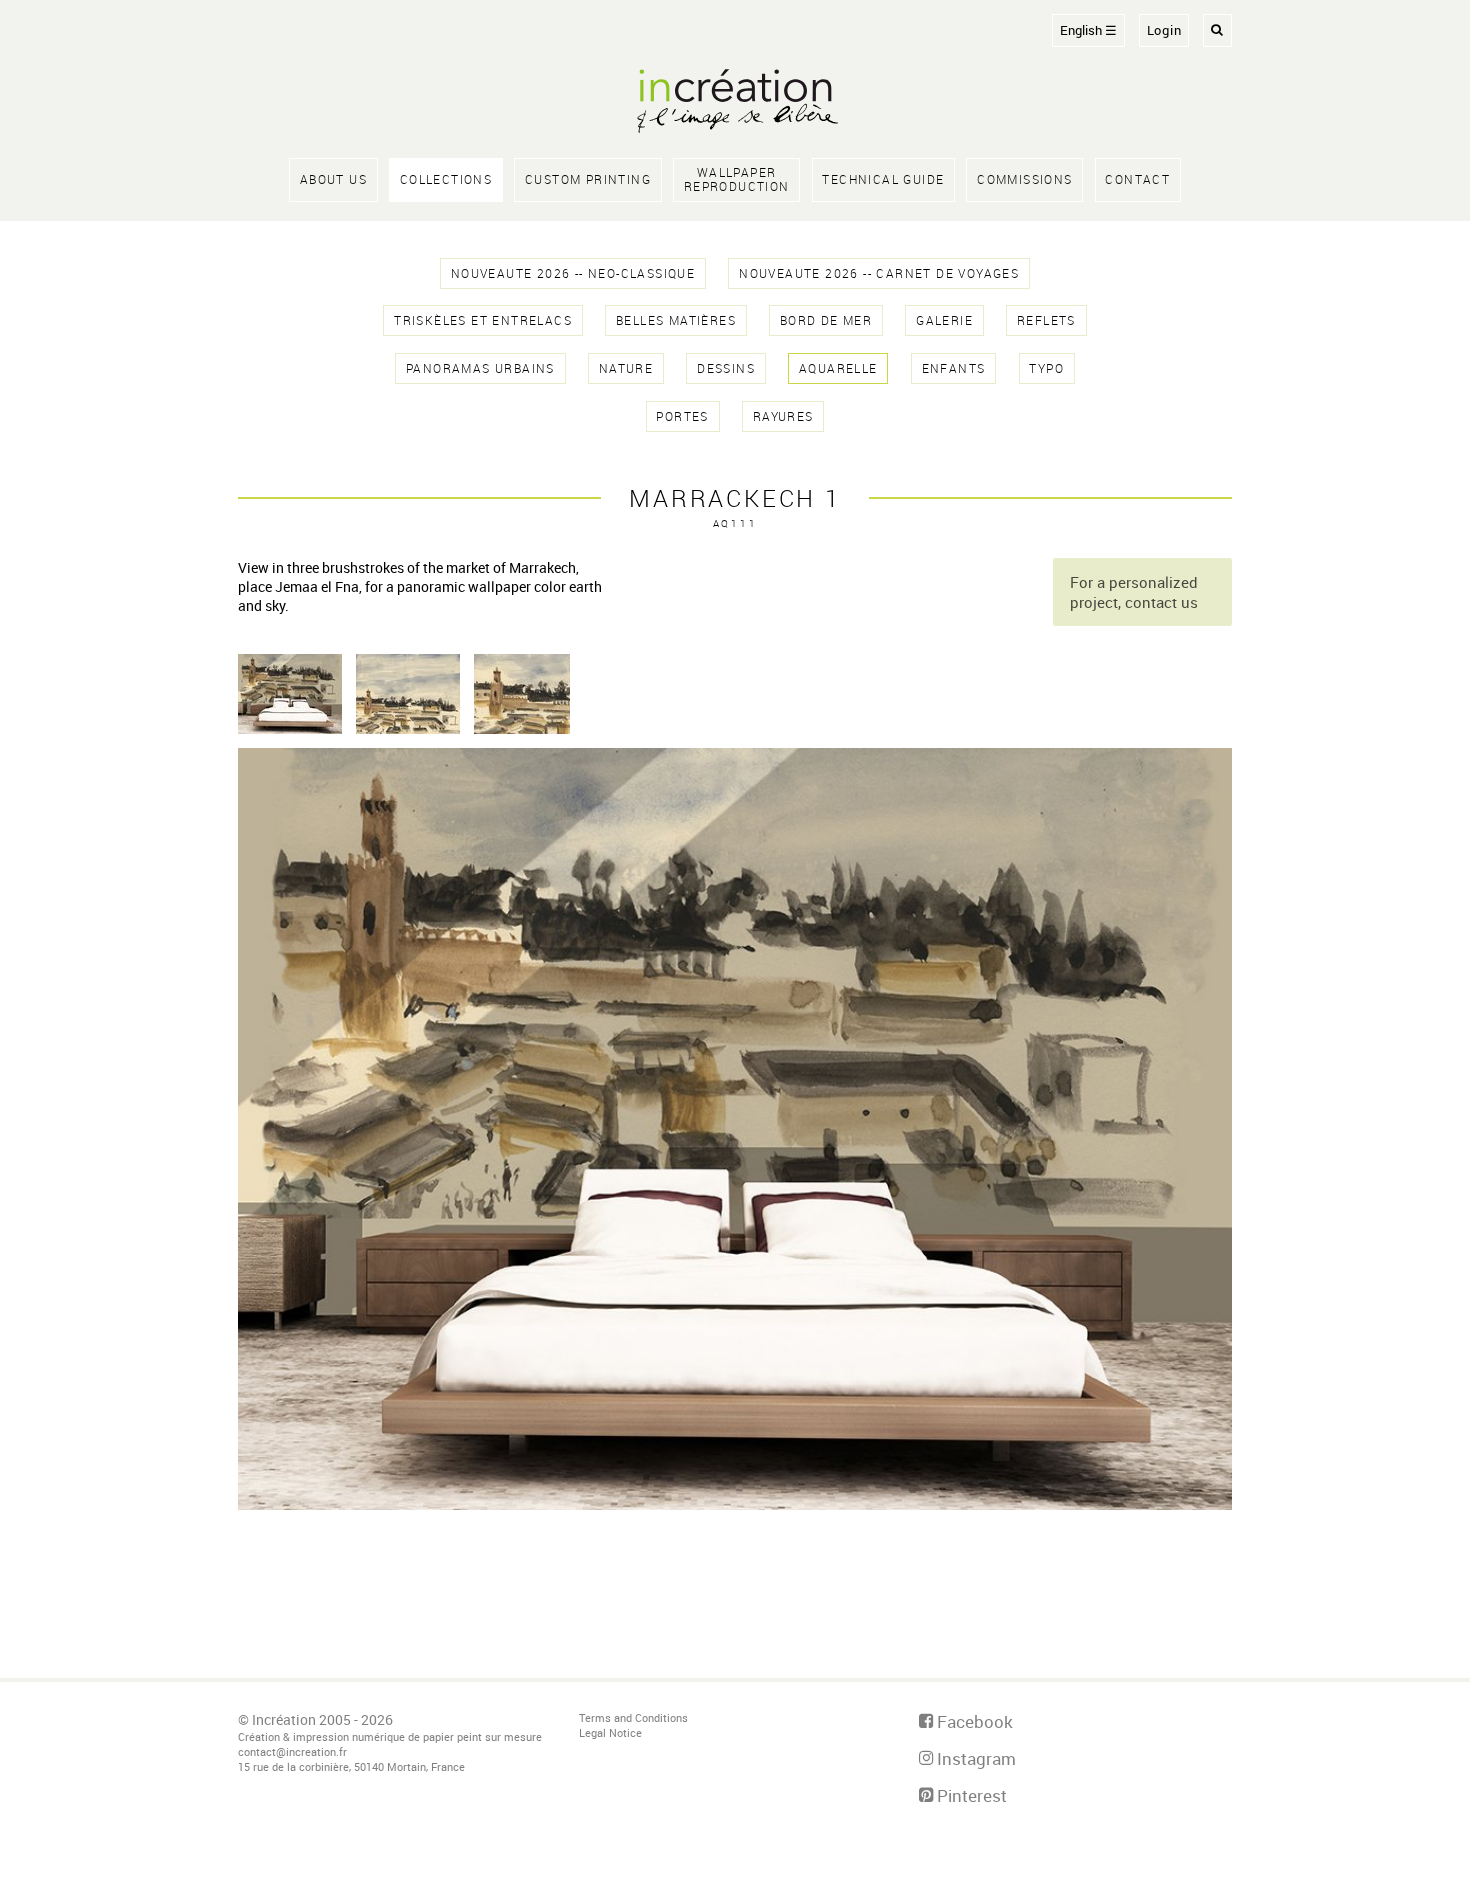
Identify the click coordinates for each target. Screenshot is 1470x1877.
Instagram (974, 1758)
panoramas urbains (480, 368)
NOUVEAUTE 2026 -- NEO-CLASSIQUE (573, 273)
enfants (954, 368)
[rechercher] (1217, 30)
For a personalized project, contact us (1134, 592)
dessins (726, 368)
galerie (944, 320)
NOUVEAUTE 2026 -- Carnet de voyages (879, 273)
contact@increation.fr (292, 1751)
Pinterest (970, 1795)
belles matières (676, 320)
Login (1164, 30)
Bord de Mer (826, 320)
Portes (682, 416)
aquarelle (838, 368)
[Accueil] (735, 103)
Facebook (973, 1721)
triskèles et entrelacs (483, 320)
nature (626, 368)
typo (1046, 368)
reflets (1046, 320)
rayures (783, 416)
